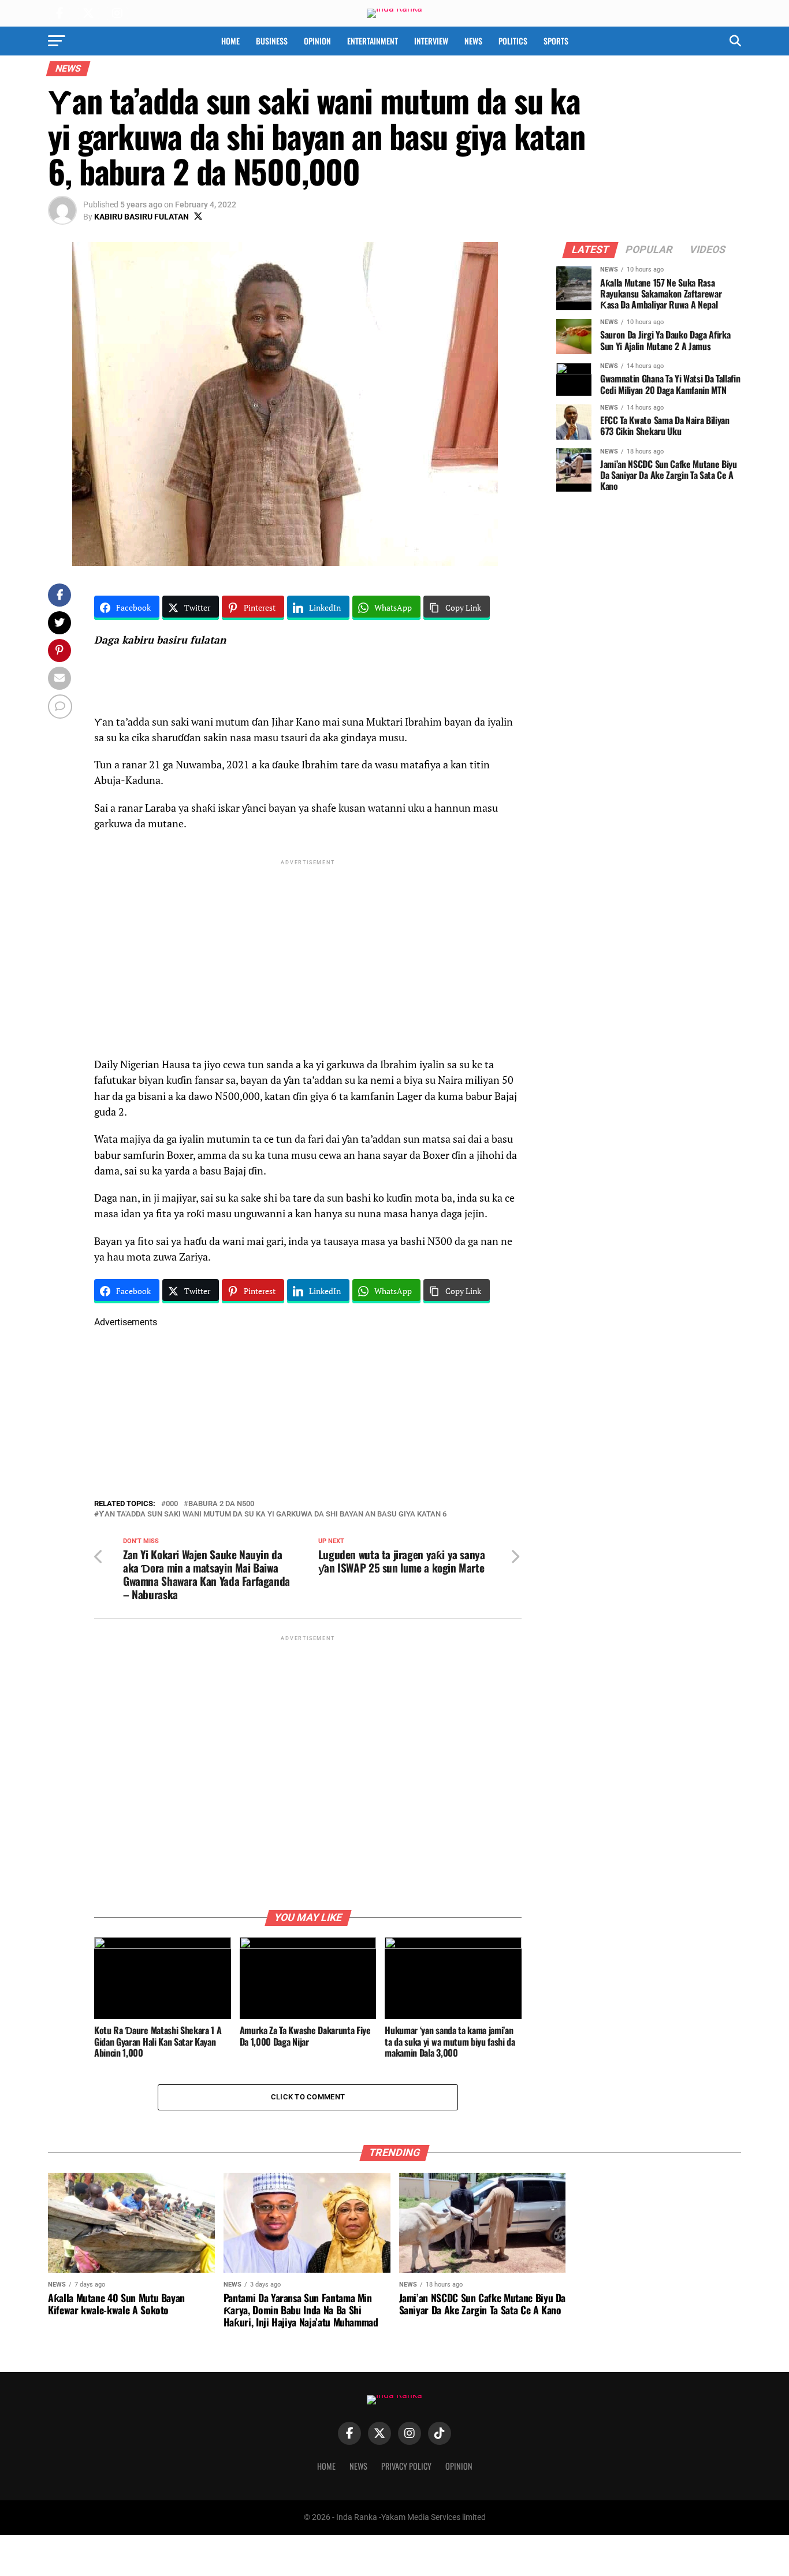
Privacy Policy (406, 2466)
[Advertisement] (308, 949)
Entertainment (373, 41)
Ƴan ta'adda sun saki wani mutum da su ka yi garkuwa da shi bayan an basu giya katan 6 (273, 1514)
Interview (431, 41)
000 (172, 1504)
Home (230, 41)
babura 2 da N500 (221, 1504)
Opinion (317, 41)
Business (272, 41)
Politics (513, 41)
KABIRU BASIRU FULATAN (142, 217)
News (473, 41)
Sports (556, 41)
